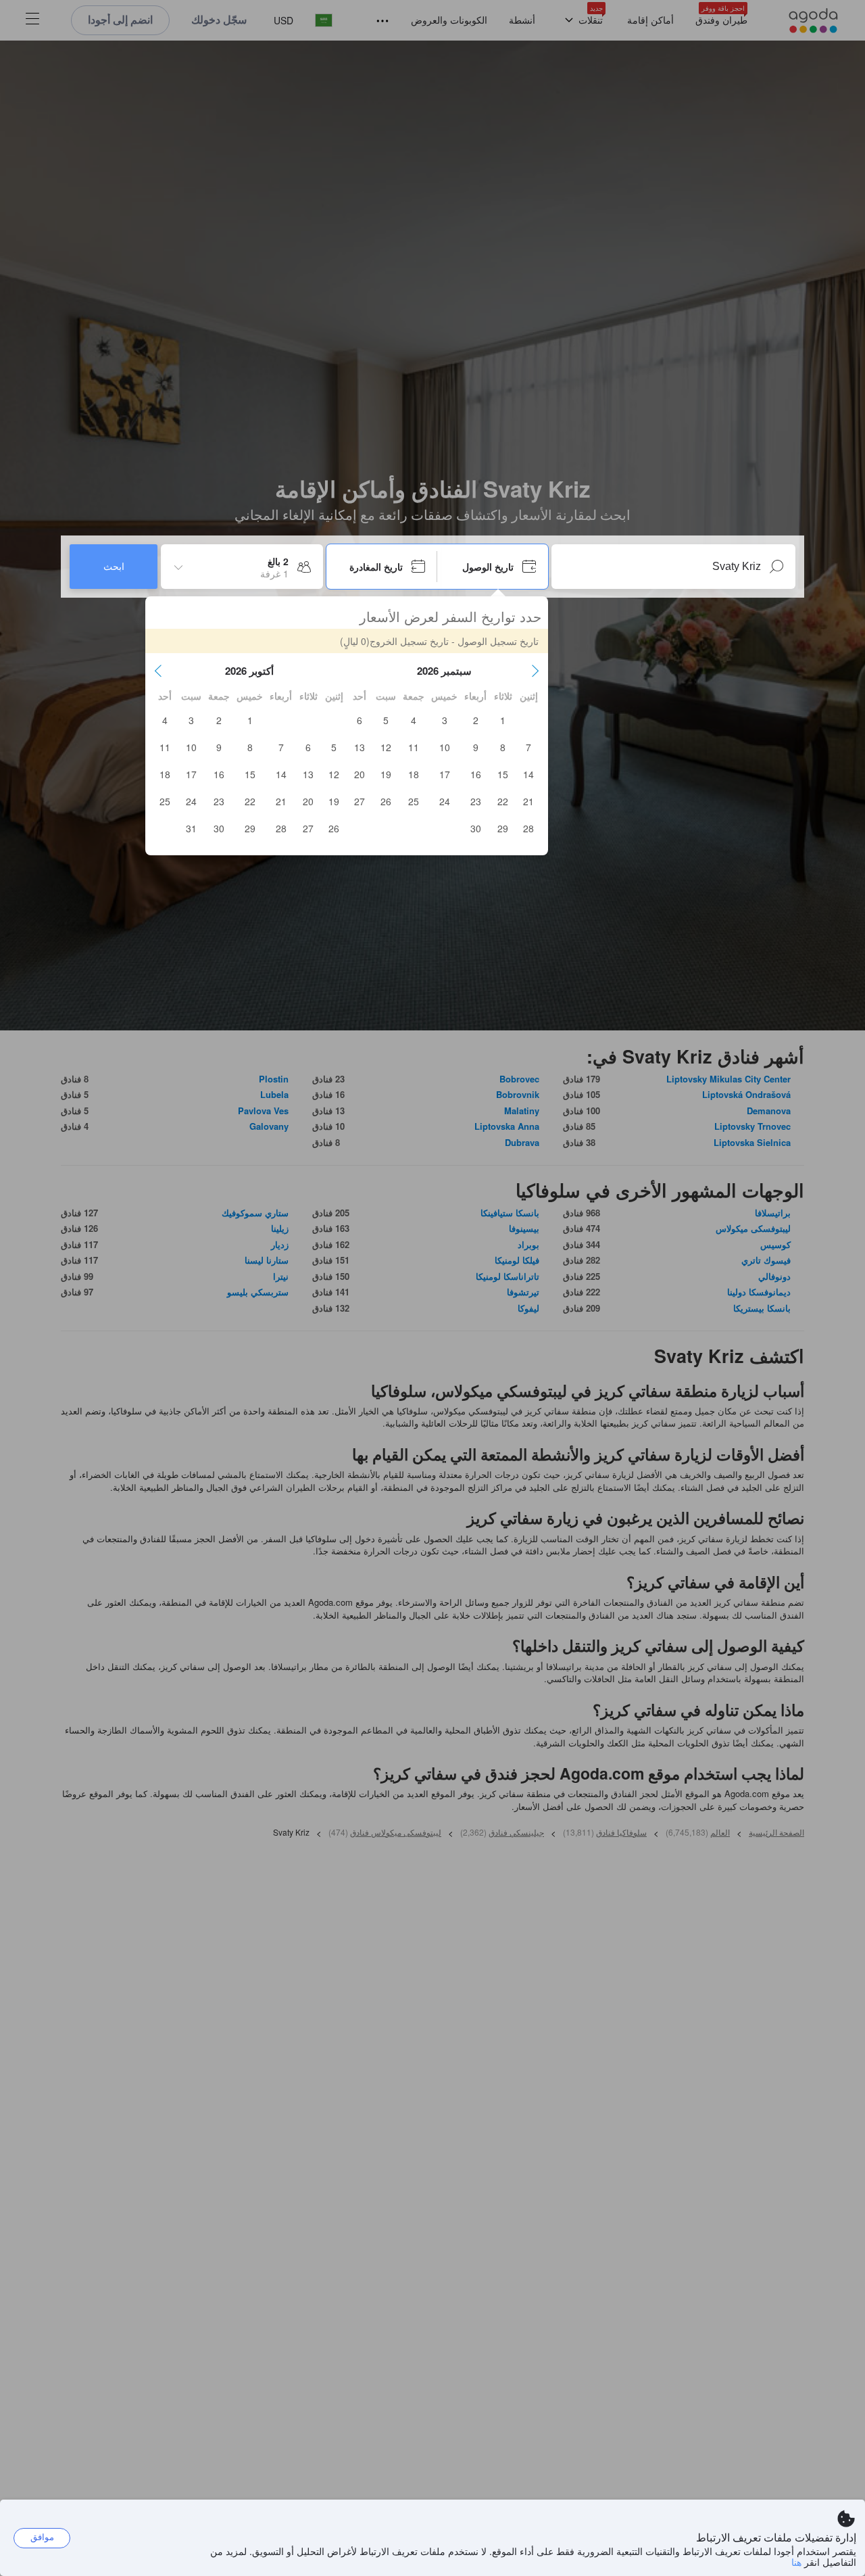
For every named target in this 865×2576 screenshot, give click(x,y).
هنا (796, 2562)
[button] (535, 671)
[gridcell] (503, 720)
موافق (42, 2537)
